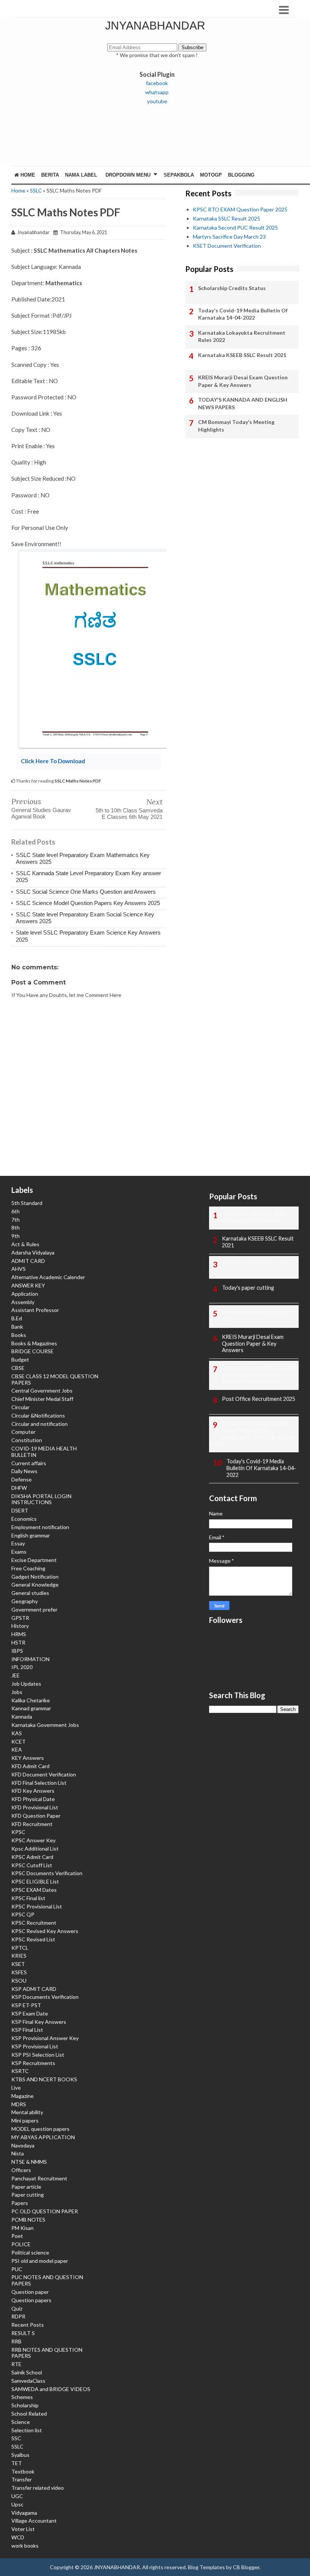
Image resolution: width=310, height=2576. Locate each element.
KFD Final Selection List (39, 1783)
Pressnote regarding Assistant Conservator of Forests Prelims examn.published (259, 1375)
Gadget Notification (35, 1577)
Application (25, 1294)
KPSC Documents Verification (47, 1873)
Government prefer (34, 1609)
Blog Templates (206, 2567)
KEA (17, 1749)
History (20, 1626)
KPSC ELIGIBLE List (35, 1881)
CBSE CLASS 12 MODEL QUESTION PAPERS (55, 1379)
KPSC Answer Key (33, 1840)
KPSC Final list (28, 1898)
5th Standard (27, 1203)
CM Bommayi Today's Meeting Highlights (236, 426)
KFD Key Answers (33, 1791)
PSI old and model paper (40, 2261)
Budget (20, 1359)
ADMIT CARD (28, 1261)
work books (25, 2546)
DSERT (20, 1510)
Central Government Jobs (42, 1390)
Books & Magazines (34, 1343)
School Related (29, 2414)
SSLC (36, 190)
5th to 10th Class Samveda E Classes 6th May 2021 (129, 814)
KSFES (19, 1972)
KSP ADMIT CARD (34, 1989)
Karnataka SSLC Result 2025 (226, 218)
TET (17, 2463)
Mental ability (27, 2112)
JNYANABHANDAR (155, 26)
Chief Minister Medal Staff (42, 1399)
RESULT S (23, 2333)
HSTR (18, 1642)
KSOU (19, 1981)
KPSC (18, 1832)
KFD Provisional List (35, 1807)
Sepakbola (179, 175)
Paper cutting (28, 2195)
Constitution (27, 1440)
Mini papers (25, 2120)
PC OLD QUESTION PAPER (45, 2211)
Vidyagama (24, 2513)
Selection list (27, 2430)
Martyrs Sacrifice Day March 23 (229, 237)
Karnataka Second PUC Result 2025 (235, 227)
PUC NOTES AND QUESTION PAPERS (47, 2280)
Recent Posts (28, 2325)
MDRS (19, 2104)
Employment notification (40, 1527)
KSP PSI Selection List (38, 2055)
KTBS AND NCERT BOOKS (44, 2079)
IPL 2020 (22, 1667)
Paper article (26, 2187)
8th (15, 1227)
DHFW (19, 1488)
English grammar (31, 1535)
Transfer (22, 2479)
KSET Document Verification (227, 246)
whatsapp (157, 92)
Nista (18, 2153)
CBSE (18, 1368)
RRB (16, 2341)
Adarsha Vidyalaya (33, 1252)
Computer (23, 1432)
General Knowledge (35, 1585)
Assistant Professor (35, 1310)
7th (15, 1220)
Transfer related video (38, 2488)
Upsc (17, 2504)
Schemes (22, 2397)
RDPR (18, 2316)
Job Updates (26, 1684)
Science (21, 2422)
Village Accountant (34, 2521)
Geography (25, 1601)
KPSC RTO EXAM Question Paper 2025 (240, 209)
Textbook (23, 2471)
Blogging (241, 175)
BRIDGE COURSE (33, 1351)
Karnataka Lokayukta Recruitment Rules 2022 (242, 336)
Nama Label (81, 175)
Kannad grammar (31, 1708)
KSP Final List (27, 2030)
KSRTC (20, 2071)
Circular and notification (40, 1424)
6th (15, 1211)
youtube (157, 101)
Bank (17, 1327)
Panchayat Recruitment (39, 2178)
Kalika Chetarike (31, 1700)
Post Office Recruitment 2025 (259, 1399)
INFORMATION (30, 1659)
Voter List (23, 2529)
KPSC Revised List (33, 1939)
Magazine (22, 2096)
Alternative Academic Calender (48, 1277)
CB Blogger (246, 2567)
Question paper (30, 2292)
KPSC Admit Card (32, 1857)
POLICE (21, 2244)
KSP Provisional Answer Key (45, 2038)
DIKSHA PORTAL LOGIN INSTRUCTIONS (41, 1499)
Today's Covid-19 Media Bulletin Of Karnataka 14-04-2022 (243, 314)
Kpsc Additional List (35, 1849)
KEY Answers (28, 1758)
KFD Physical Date (33, 1799)
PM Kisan (22, 2228)
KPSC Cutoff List (32, 1865)
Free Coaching (28, 1568)
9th (15, 1236)
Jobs (17, 1692)
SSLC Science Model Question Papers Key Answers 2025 (88, 903)
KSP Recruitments (33, 2063)
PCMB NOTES (28, 2220)
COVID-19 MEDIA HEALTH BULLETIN (44, 1452)
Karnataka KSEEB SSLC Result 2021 (242, 355)
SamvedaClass (28, 2381)
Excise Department (34, 1560)
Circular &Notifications (38, 1415)
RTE (16, 2364)
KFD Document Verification (44, 1774)
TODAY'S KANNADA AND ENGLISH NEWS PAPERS (243, 403)
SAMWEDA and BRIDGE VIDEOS (51, 2389)
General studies (30, 1593)
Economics (24, 1519)
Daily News (24, 1471)
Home (27, 175)
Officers (21, 2170)
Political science (30, 2252)
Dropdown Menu (128, 175)
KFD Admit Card (30, 1766)
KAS (17, 1733)
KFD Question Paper (36, 1816)
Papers (20, 2203)
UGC (17, 2496)
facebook (157, 83)
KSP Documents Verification (45, 1997)
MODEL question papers (40, 2129)
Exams (19, 1552)
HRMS (19, 1634)
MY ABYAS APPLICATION (43, 2137)
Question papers (31, 2300)
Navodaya (23, 2145)
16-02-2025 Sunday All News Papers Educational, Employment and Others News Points (252, 1433)
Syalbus (20, 2455)
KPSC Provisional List (37, 1906)
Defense (22, 1479)
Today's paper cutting (248, 1288)
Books (19, 1335)
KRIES (19, 1956)
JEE (15, 1675)
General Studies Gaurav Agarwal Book (41, 813)
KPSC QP (23, 1914)
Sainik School (27, 2372)
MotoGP (211, 175)
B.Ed (17, 1318)
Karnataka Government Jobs (45, 1725)
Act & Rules (25, 1244)
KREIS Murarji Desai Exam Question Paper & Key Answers (243, 381)
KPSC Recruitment (34, 1923)
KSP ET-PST (26, 2005)
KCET (19, 1741)
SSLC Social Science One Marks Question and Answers (86, 892)
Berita (50, 175)
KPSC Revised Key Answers (45, 1931)
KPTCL (20, 1948)
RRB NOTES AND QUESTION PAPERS (47, 2353)
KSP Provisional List (35, 2046)
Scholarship (25, 2405)
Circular (20, 1407)
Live (16, 2088)
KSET (18, 1964)
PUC (17, 2269)
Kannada (22, 1717)
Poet (17, 2236)
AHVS (19, 1269)
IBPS (17, 1651)
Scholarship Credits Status (232, 288)
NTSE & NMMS (29, 2162)
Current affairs (29, 1463)
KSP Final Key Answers (39, 2022)
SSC (16, 2438)
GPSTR (20, 1618)
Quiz (17, 2308)
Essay (18, 1543)
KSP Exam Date (30, 2013)
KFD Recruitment (32, 1824)
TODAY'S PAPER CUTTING (256, 1263)
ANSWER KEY (28, 1285)
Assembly (23, 1302)
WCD (18, 2537)
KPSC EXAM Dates (34, 1890)
